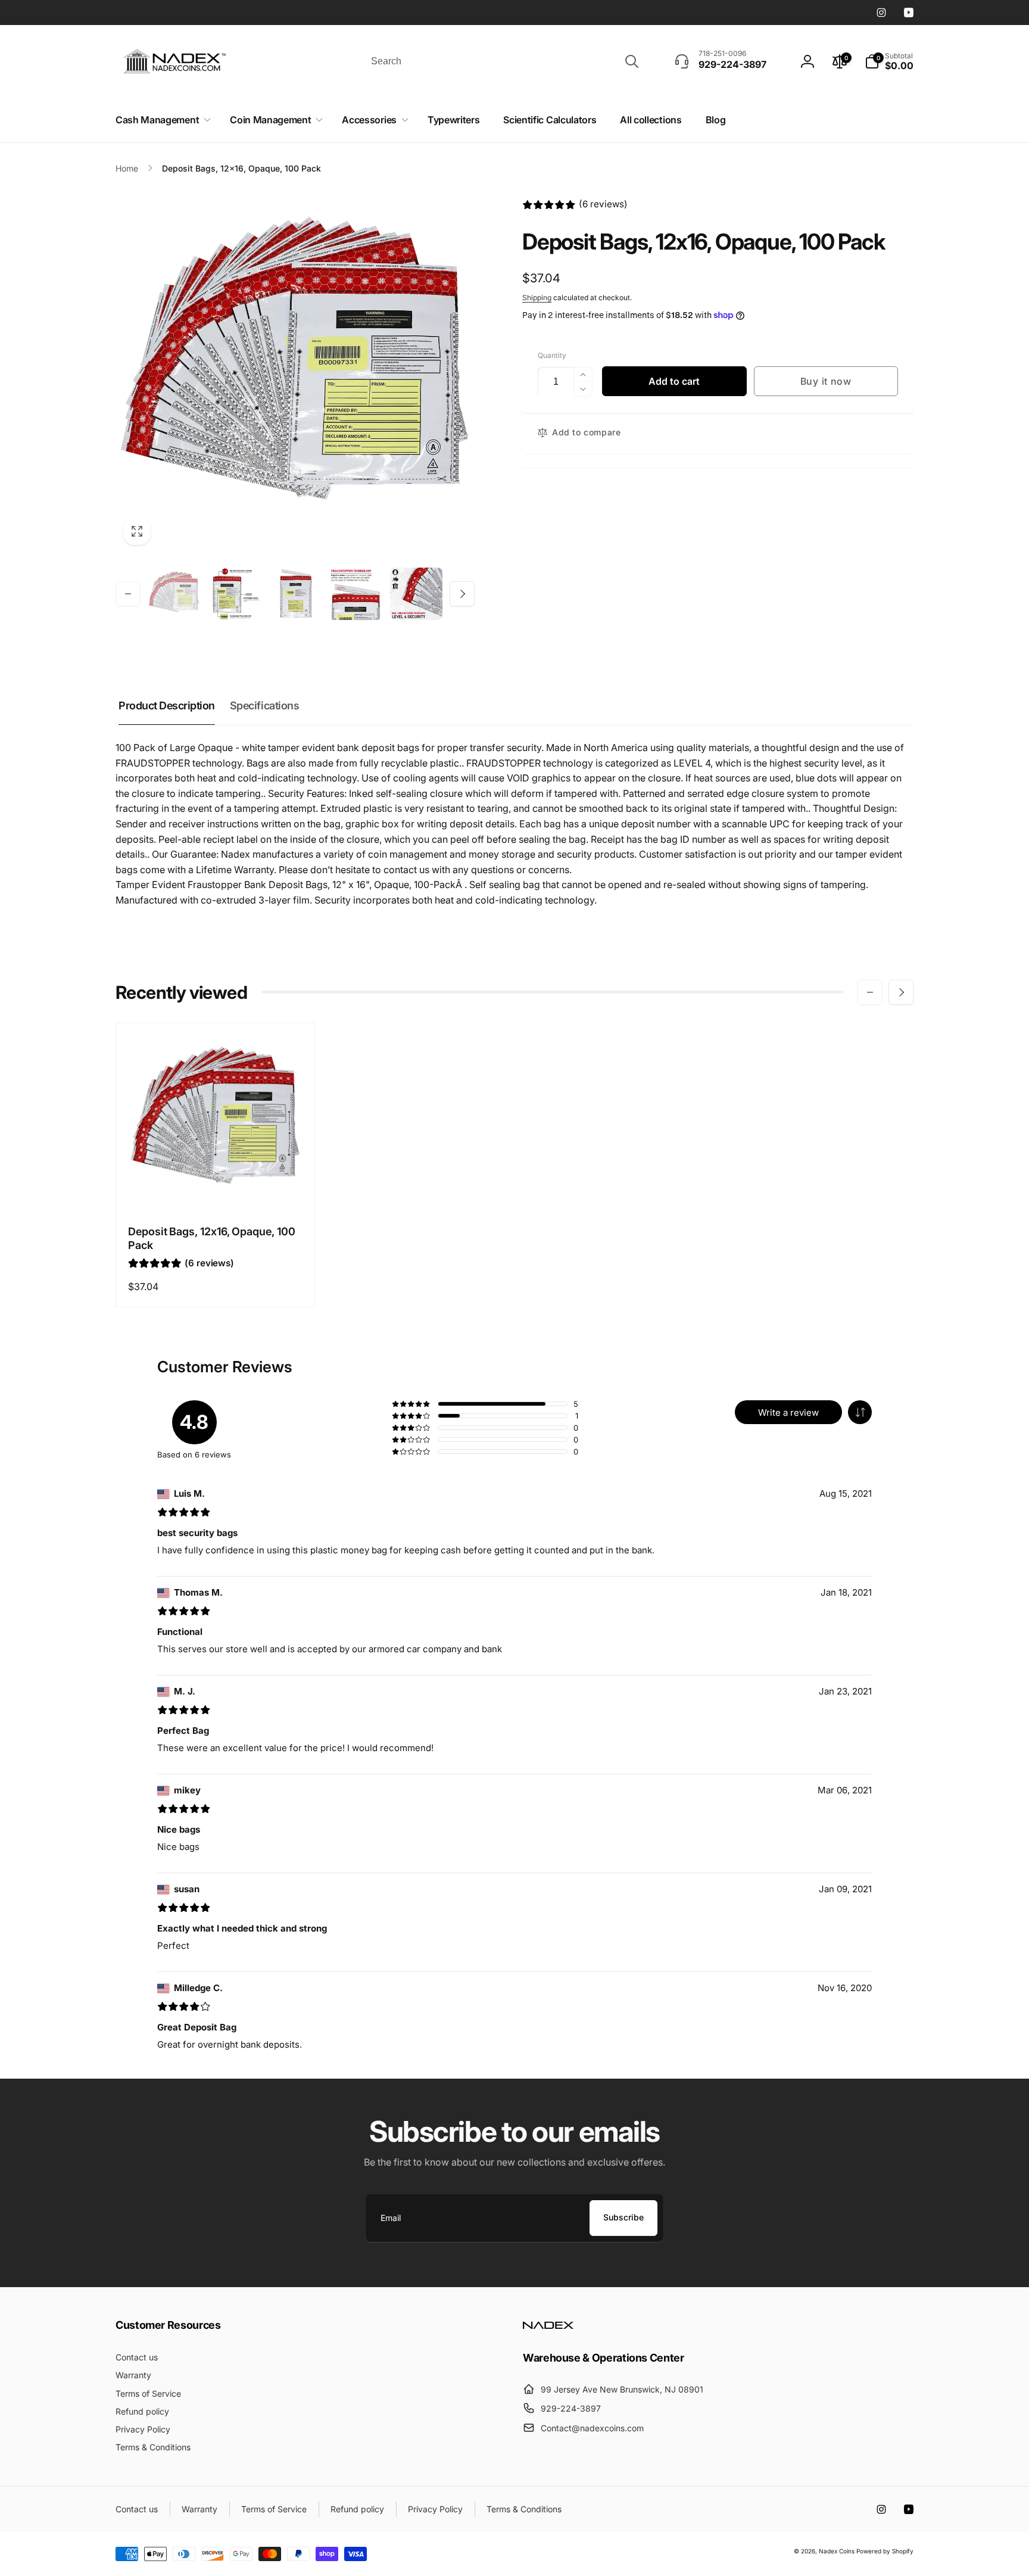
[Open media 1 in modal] (295, 373)
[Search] (632, 61)
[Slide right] (462, 594)
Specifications (264, 705)
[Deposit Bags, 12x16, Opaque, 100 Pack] (216, 1188)
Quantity (552, 355)
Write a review (788, 1412)
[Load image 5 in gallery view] (416, 594)
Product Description (167, 705)
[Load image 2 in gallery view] (235, 594)
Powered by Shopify (885, 2551)
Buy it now (826, 381)
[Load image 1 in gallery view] (174, 594)
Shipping (537, 298)
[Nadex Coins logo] (548, 2325)
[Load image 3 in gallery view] (295, 594)
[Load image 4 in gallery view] (356, 594)
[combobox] (504, 61)
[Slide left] (128, 594)
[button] (161, 120)
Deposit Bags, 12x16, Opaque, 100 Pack (212, 1238)
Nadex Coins (837, 2551)
